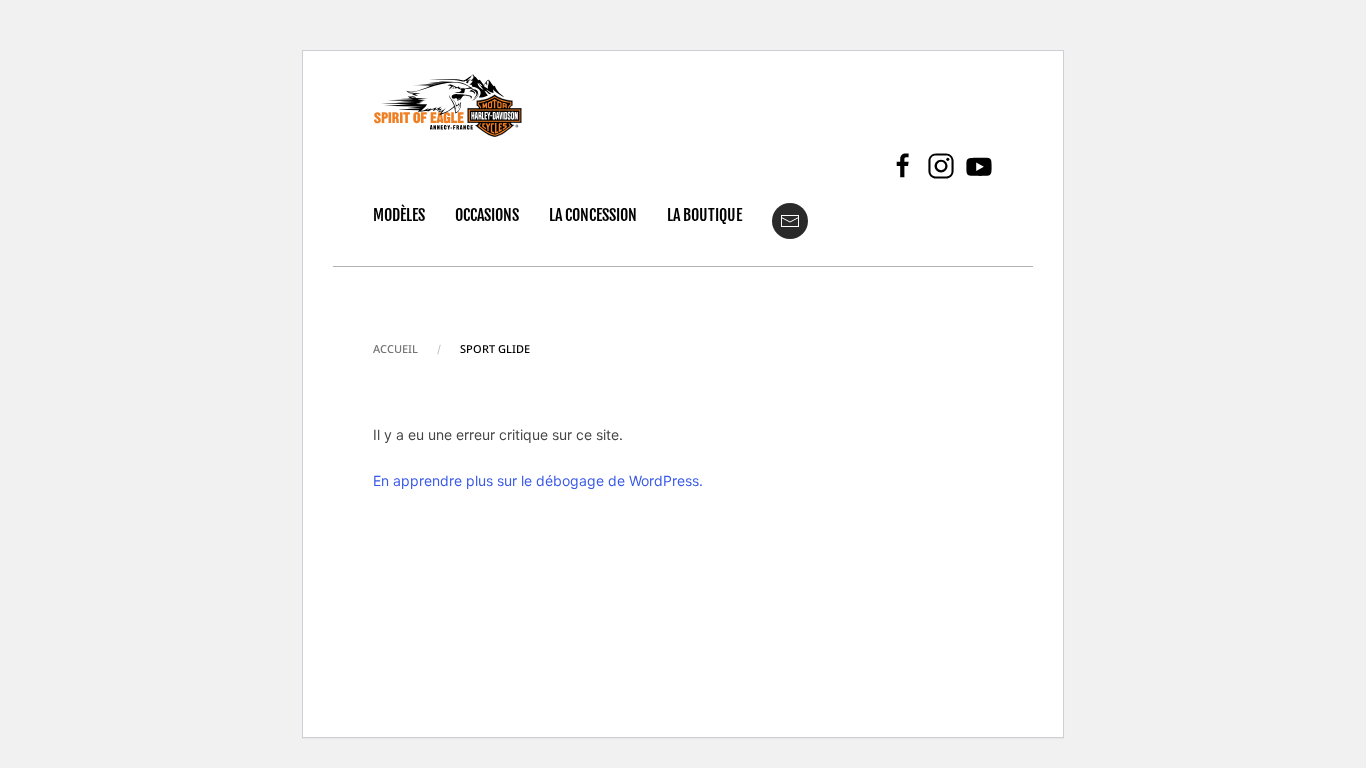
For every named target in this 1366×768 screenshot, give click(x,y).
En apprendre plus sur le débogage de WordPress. (538, 480)
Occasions (487, 215)
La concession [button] (593, 215)
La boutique (704, 215)
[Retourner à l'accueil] (448, 106)
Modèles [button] (399, 215)
